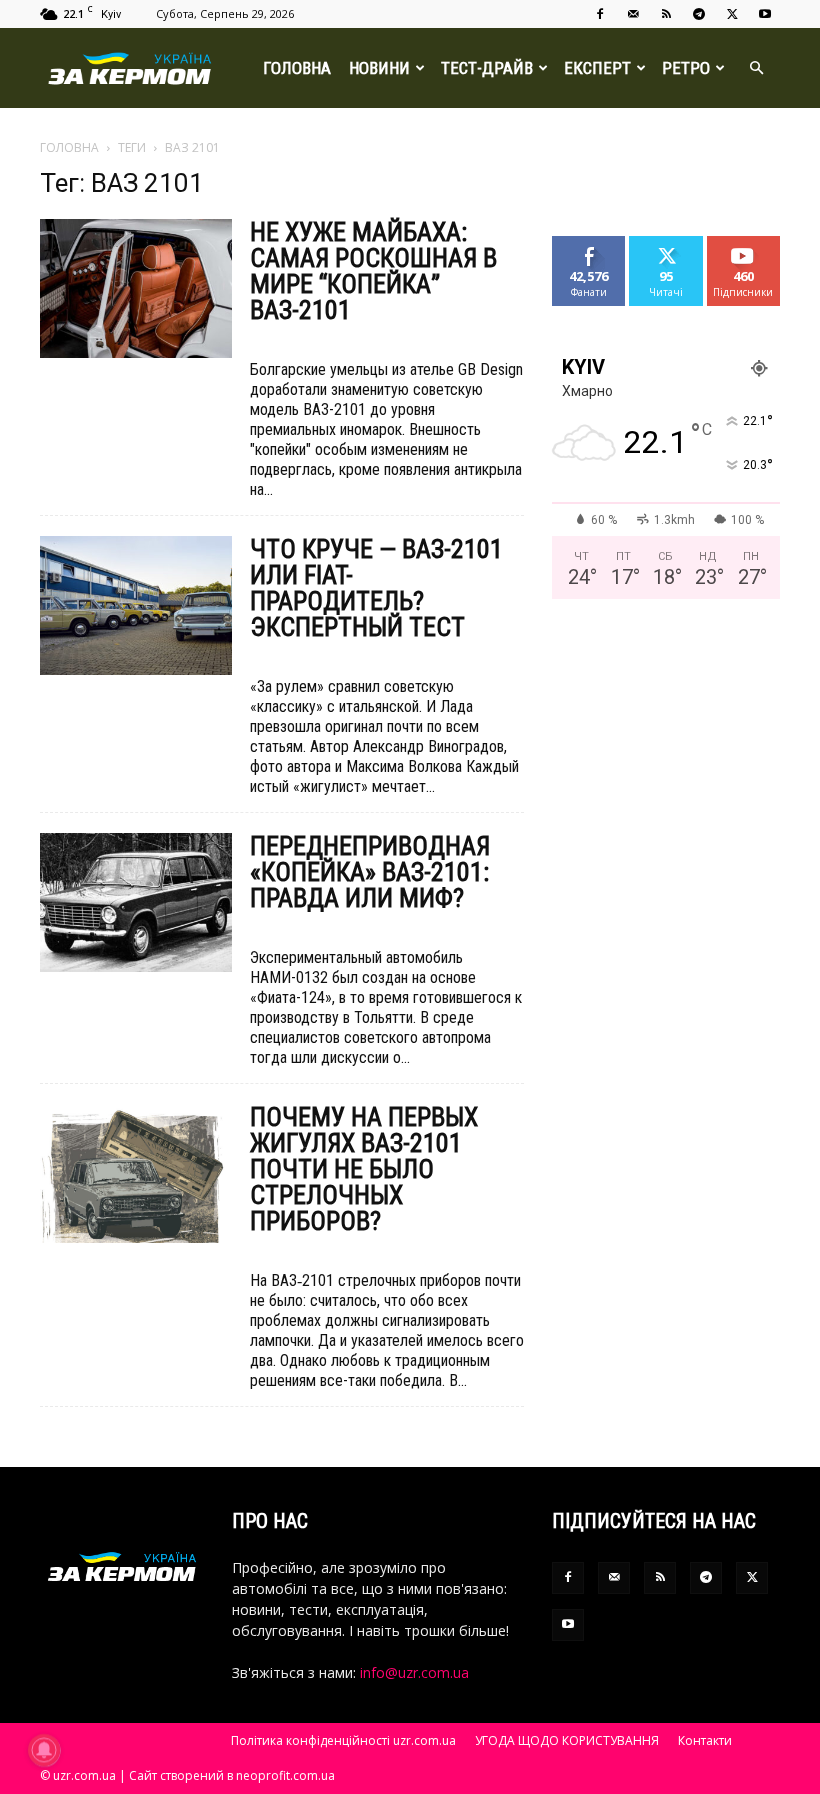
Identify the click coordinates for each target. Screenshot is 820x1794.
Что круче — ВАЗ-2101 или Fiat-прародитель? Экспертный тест (376, 588)
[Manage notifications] (44, 1750)
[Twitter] (732, 14)
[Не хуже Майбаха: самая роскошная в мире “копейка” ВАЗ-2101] (136, 288)
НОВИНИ (379, 68)
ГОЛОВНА (297, 68)
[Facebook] (600, 14)
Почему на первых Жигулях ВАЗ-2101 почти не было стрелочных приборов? (364, 1169)
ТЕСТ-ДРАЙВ (487, 68)
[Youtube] (765, 14)
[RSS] (666, 14)
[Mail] (633, 14)
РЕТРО (686, 68)
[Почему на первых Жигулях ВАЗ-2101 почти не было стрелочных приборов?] (136, 1173)
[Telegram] (699, 14)
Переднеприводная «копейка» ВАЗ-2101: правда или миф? (370, 872)
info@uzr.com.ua (414, 1672)
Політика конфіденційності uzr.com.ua (343, 1740)
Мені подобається (597, 251)
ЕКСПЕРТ (597, 68)
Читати (666, 243)
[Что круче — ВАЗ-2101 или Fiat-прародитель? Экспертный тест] (136, 605)
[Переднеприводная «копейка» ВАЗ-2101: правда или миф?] (136, 902)
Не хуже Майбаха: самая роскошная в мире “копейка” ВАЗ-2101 (373, 271)
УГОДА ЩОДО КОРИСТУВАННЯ (567, 1740)
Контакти (705, 1740)
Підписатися (751, 243)
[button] (756, 68)
